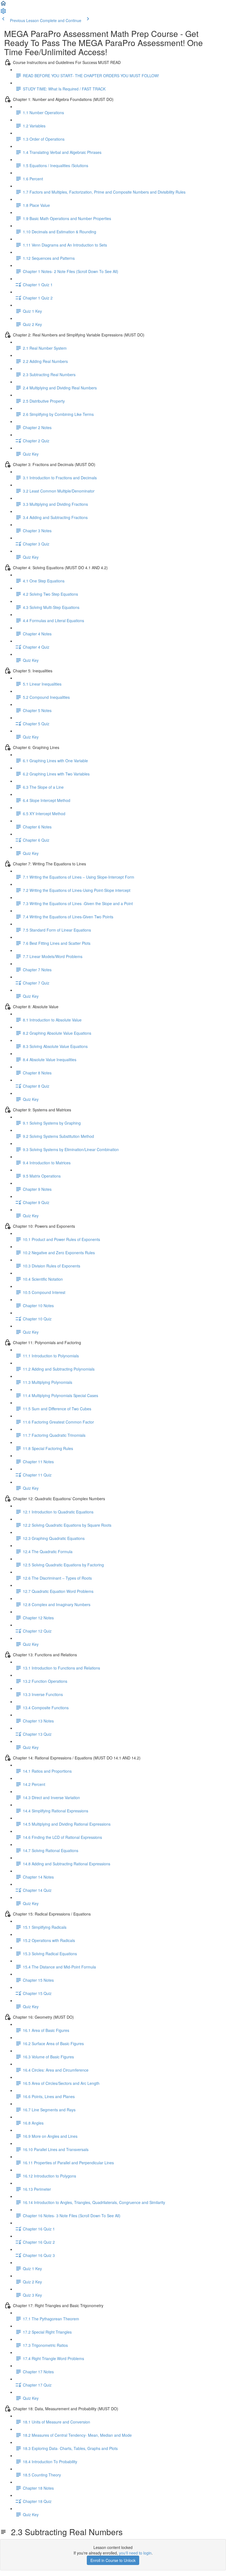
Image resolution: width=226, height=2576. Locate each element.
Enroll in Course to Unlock (113, 2560)
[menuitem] (3, 13)
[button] (3, 5)
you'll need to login (135, 2553)
